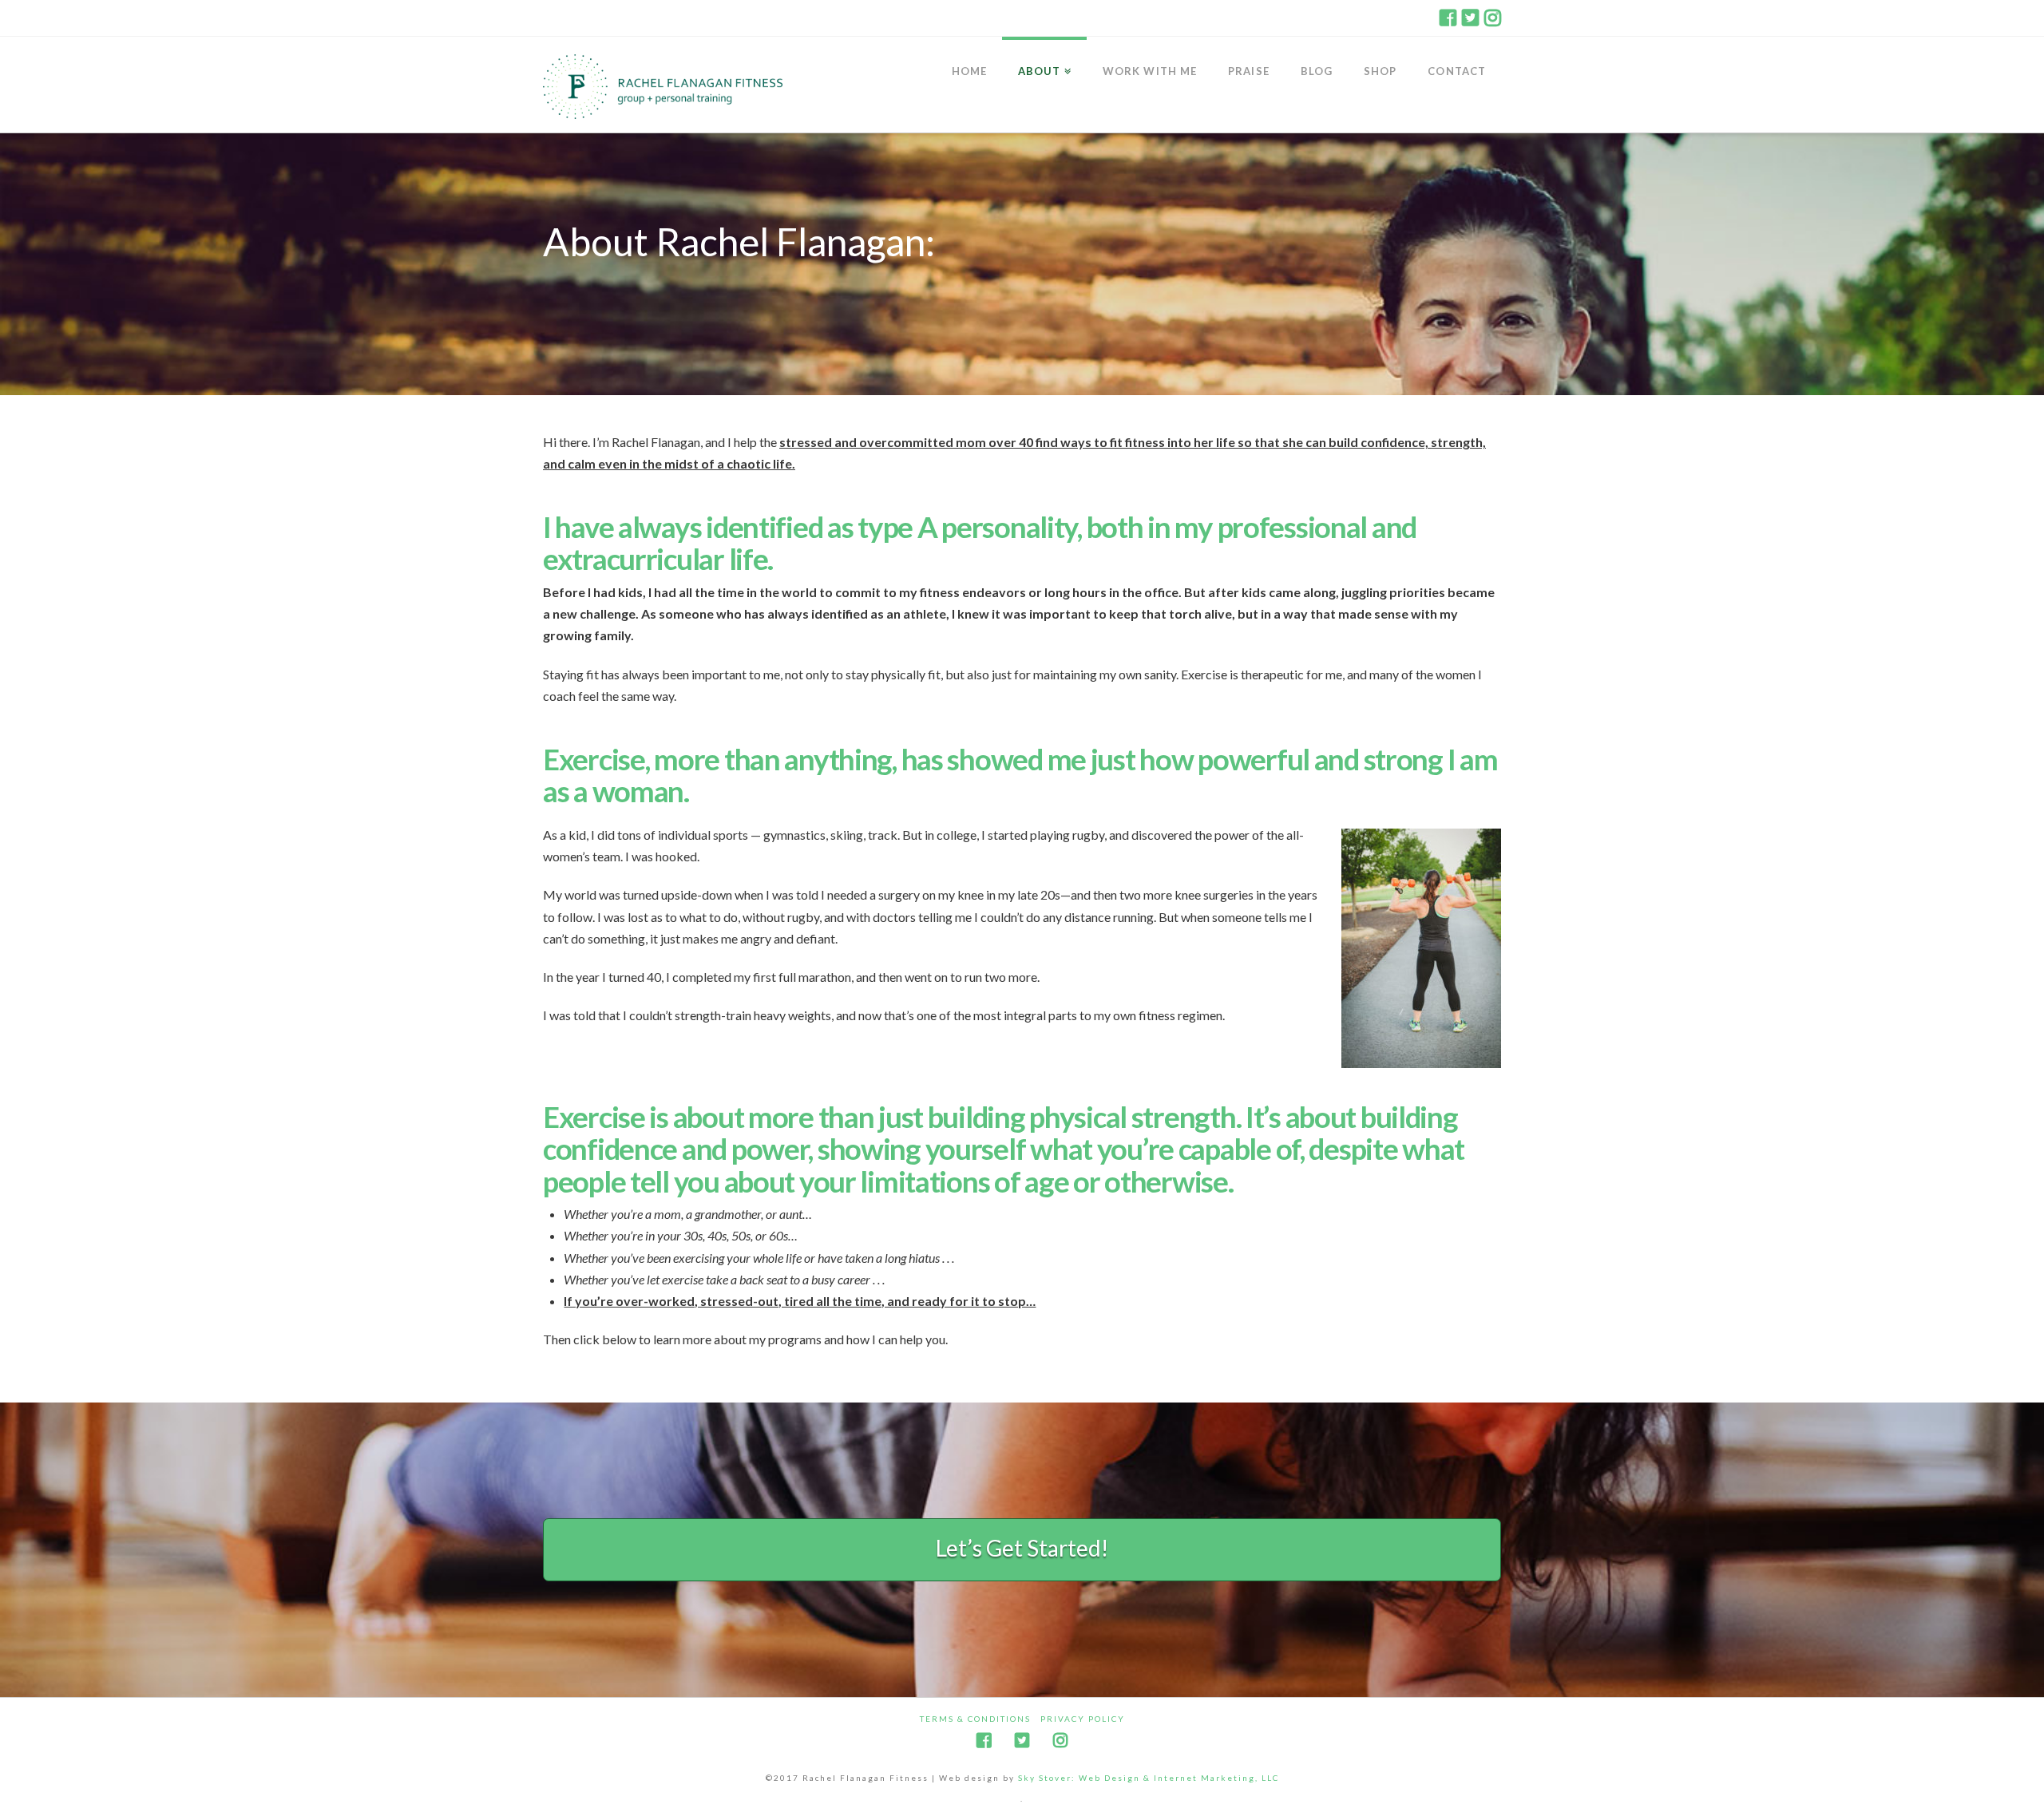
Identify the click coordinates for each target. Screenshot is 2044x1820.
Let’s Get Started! (1022, 1548)
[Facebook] (1448, 18)
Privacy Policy (1083, 1719)
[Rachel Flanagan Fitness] (663, 87)
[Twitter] (1470, 18)
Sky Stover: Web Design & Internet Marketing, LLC (1149, 1778)
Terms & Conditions (975, 1719)
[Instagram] (1493, 18)
